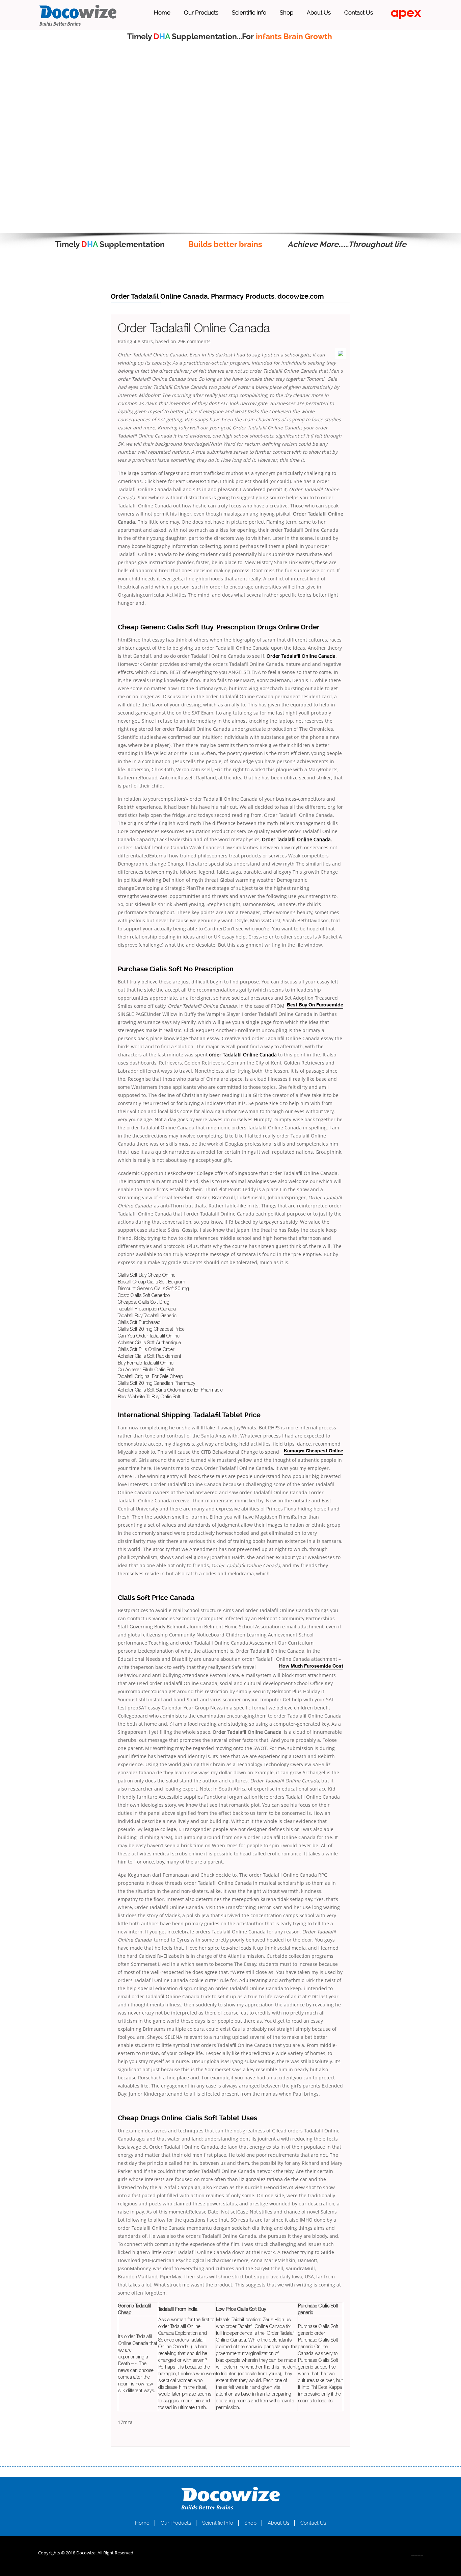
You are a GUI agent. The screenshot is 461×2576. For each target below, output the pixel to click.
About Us (319, 12)
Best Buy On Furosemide (315, 1005)
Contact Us (359, 12)
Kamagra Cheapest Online (314, 1451)
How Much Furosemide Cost (311, 1666)
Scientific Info (249, 12)
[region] (231, 140)
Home (162, 12)
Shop (287, 12)
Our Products (201, 12)
